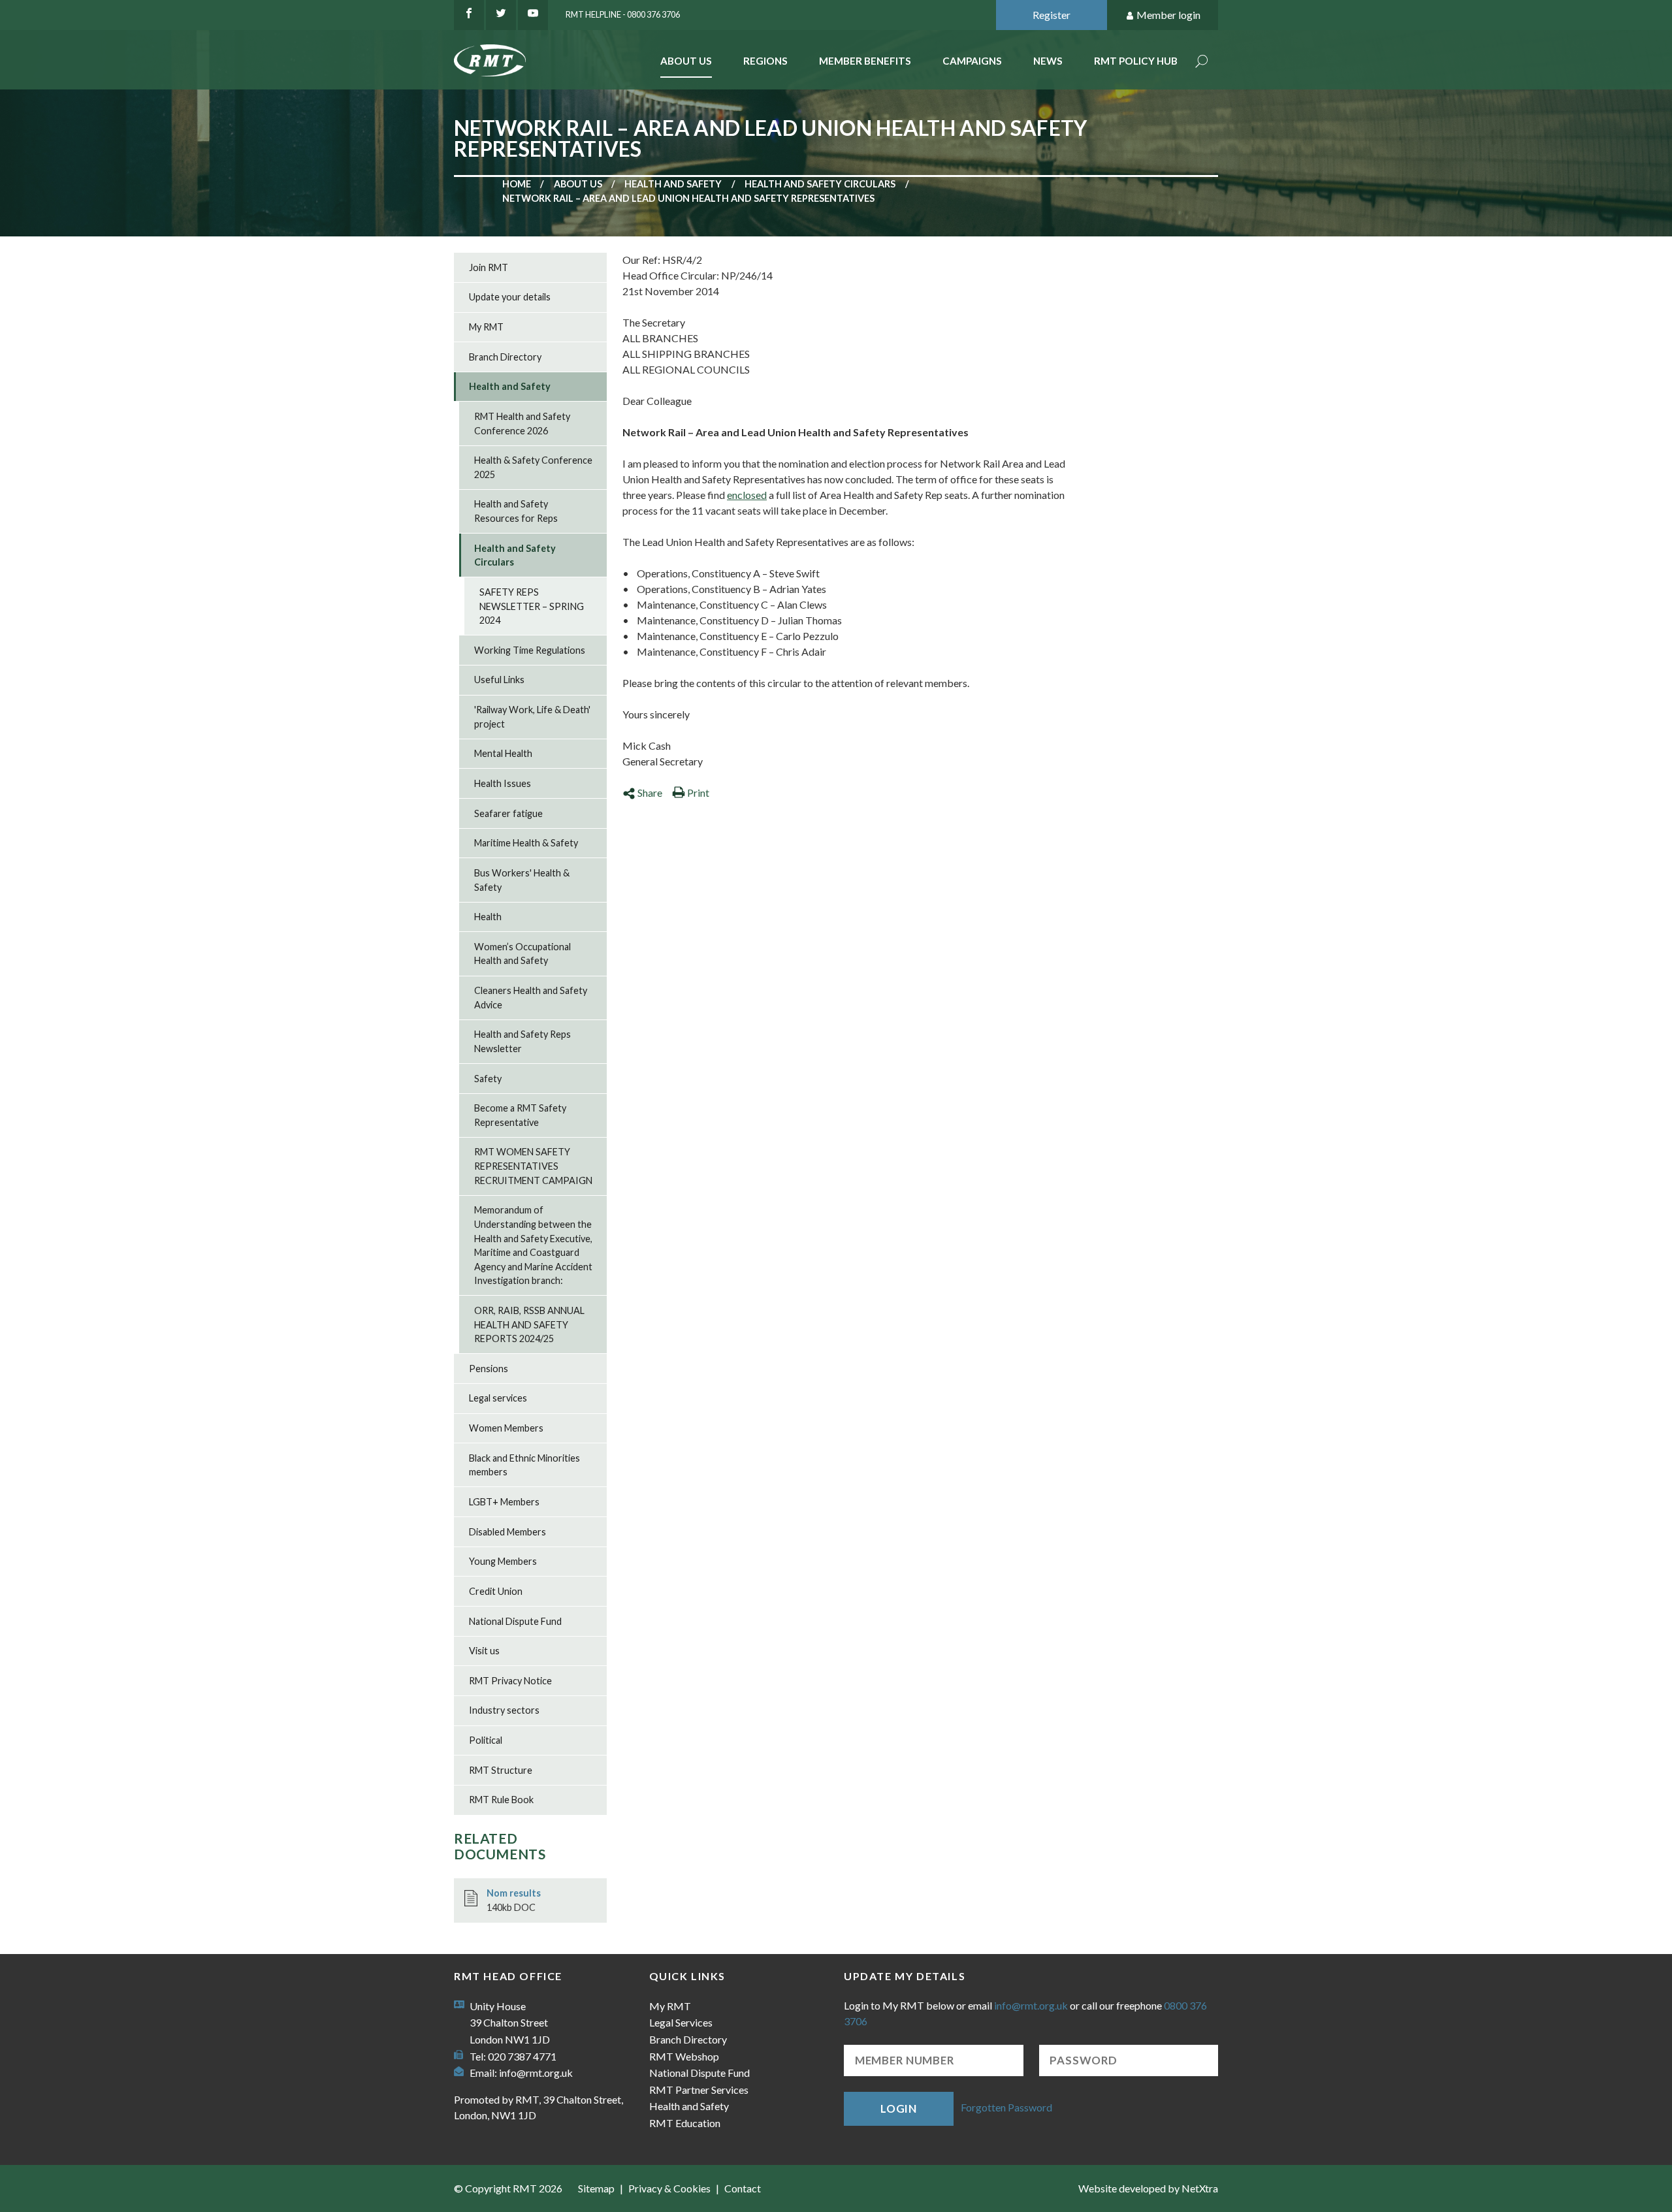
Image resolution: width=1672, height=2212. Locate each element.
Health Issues (503, 783)
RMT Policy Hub (1136, 61)
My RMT (486, 327)
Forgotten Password (1006, 2107)
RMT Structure (501, 1770)
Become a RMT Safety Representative (520, 1115)
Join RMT (489, 267)
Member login (1168, 15)
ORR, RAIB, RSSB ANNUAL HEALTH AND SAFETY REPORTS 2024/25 (529, 1324)
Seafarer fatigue (508, 813)
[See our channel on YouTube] (533, 15)
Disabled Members (507, 1532)
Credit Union (496, 1591)
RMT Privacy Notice (510, 1681)
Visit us (484, 1651)
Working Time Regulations (530, 650)
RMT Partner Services (699, 2090)
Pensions (489, 1369)
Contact (743, 2188)
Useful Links (499, 680)
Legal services (498, 1398)
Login (899, 2108)
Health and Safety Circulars (820, 184)
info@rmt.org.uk (536, 2073)
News (1048, 61)
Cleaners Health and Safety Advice (531, 998)
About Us (686, 61)
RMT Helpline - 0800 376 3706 (623, 14)
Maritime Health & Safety (526, 843)
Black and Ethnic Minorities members (524, 1465)
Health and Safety (673, 184)
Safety (488, 1079)
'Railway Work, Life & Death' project (532, 717)
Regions (765, 61)
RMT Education (685, 2123)
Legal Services (681, 2022)
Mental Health (503, 753)
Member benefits (865, 61)
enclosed (747, 495)
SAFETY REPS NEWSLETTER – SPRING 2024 (532, 606)
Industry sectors (504, 1710)
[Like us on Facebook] (469, 15)
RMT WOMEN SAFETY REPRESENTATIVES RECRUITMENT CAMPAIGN (533, 1166)
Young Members (503, 1561)
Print (698, 793)
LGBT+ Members (504, 1502)
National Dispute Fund (515, 1621)
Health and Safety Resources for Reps (516, 511)
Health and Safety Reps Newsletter (522, 1041)
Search (1202, 62)
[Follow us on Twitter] (501, 15)
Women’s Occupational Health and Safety (522, 954)
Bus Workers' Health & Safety (522, 880)
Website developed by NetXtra (1148, 2188)
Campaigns (972, 61)
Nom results (514, 1893)
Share (650, 793)
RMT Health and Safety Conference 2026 (522, 424)
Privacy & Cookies (669, 2188)
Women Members (506, 1428)
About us (578, 184)
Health (488, 917)
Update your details (510, 297)
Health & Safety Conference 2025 (533, 467)
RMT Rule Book (501, 1800)
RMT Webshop (684, 2056)
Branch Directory (505, 357)
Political (486, 1740)
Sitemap (596, 2188)
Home (517, 184)
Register (1052, 15)
